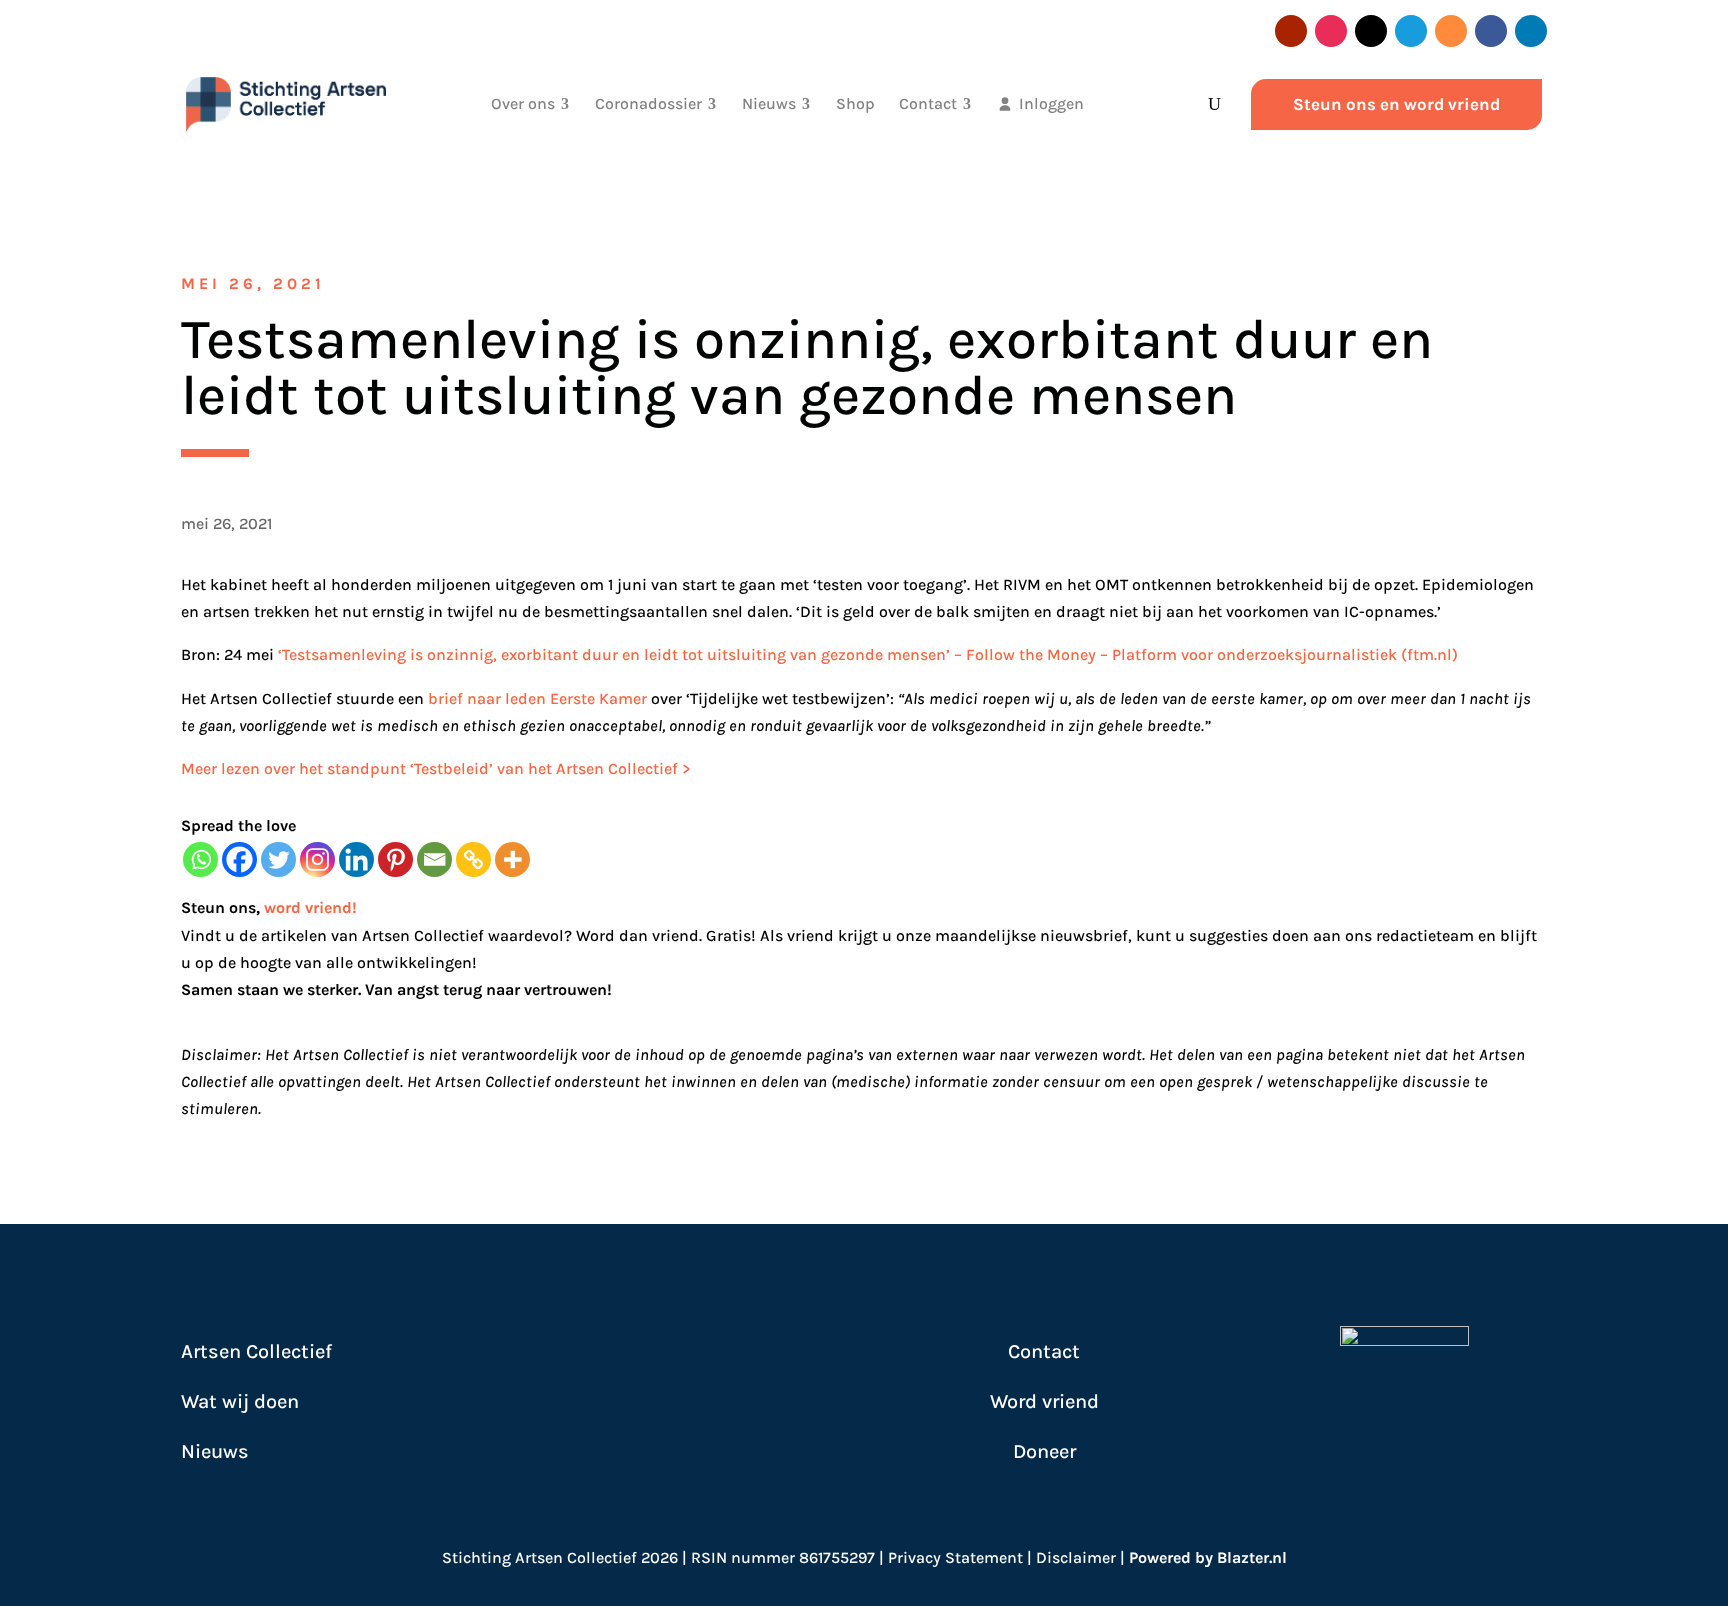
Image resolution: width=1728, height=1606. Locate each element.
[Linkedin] (356, 859)
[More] (512, 859)
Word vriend (1044, 1401)
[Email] (434, 859)
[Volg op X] (1371, 31)
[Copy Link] (473, 859)
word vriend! (310, 907)
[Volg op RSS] (1451, 31)
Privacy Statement (955, 1557)
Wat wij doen (240, 1401)
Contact (1044, 1351)
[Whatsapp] (200, 859)
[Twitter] (278, 859)
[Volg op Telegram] (1411, 31)
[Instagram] (317, 859)
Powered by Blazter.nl (1208, 1557)
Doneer (1044, 1451)
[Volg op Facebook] (1491, 31)
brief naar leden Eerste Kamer (537, 698)
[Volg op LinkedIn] (1531, 31)
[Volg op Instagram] (1331, 31)
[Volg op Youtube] (1291, 31)
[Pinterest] (395, 859)
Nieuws (215, 1451)
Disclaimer (1076, 1557)
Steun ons (218, 907)
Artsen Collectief (256, 1351)
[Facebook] (239, 859)
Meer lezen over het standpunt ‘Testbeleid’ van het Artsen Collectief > (437, 768)
